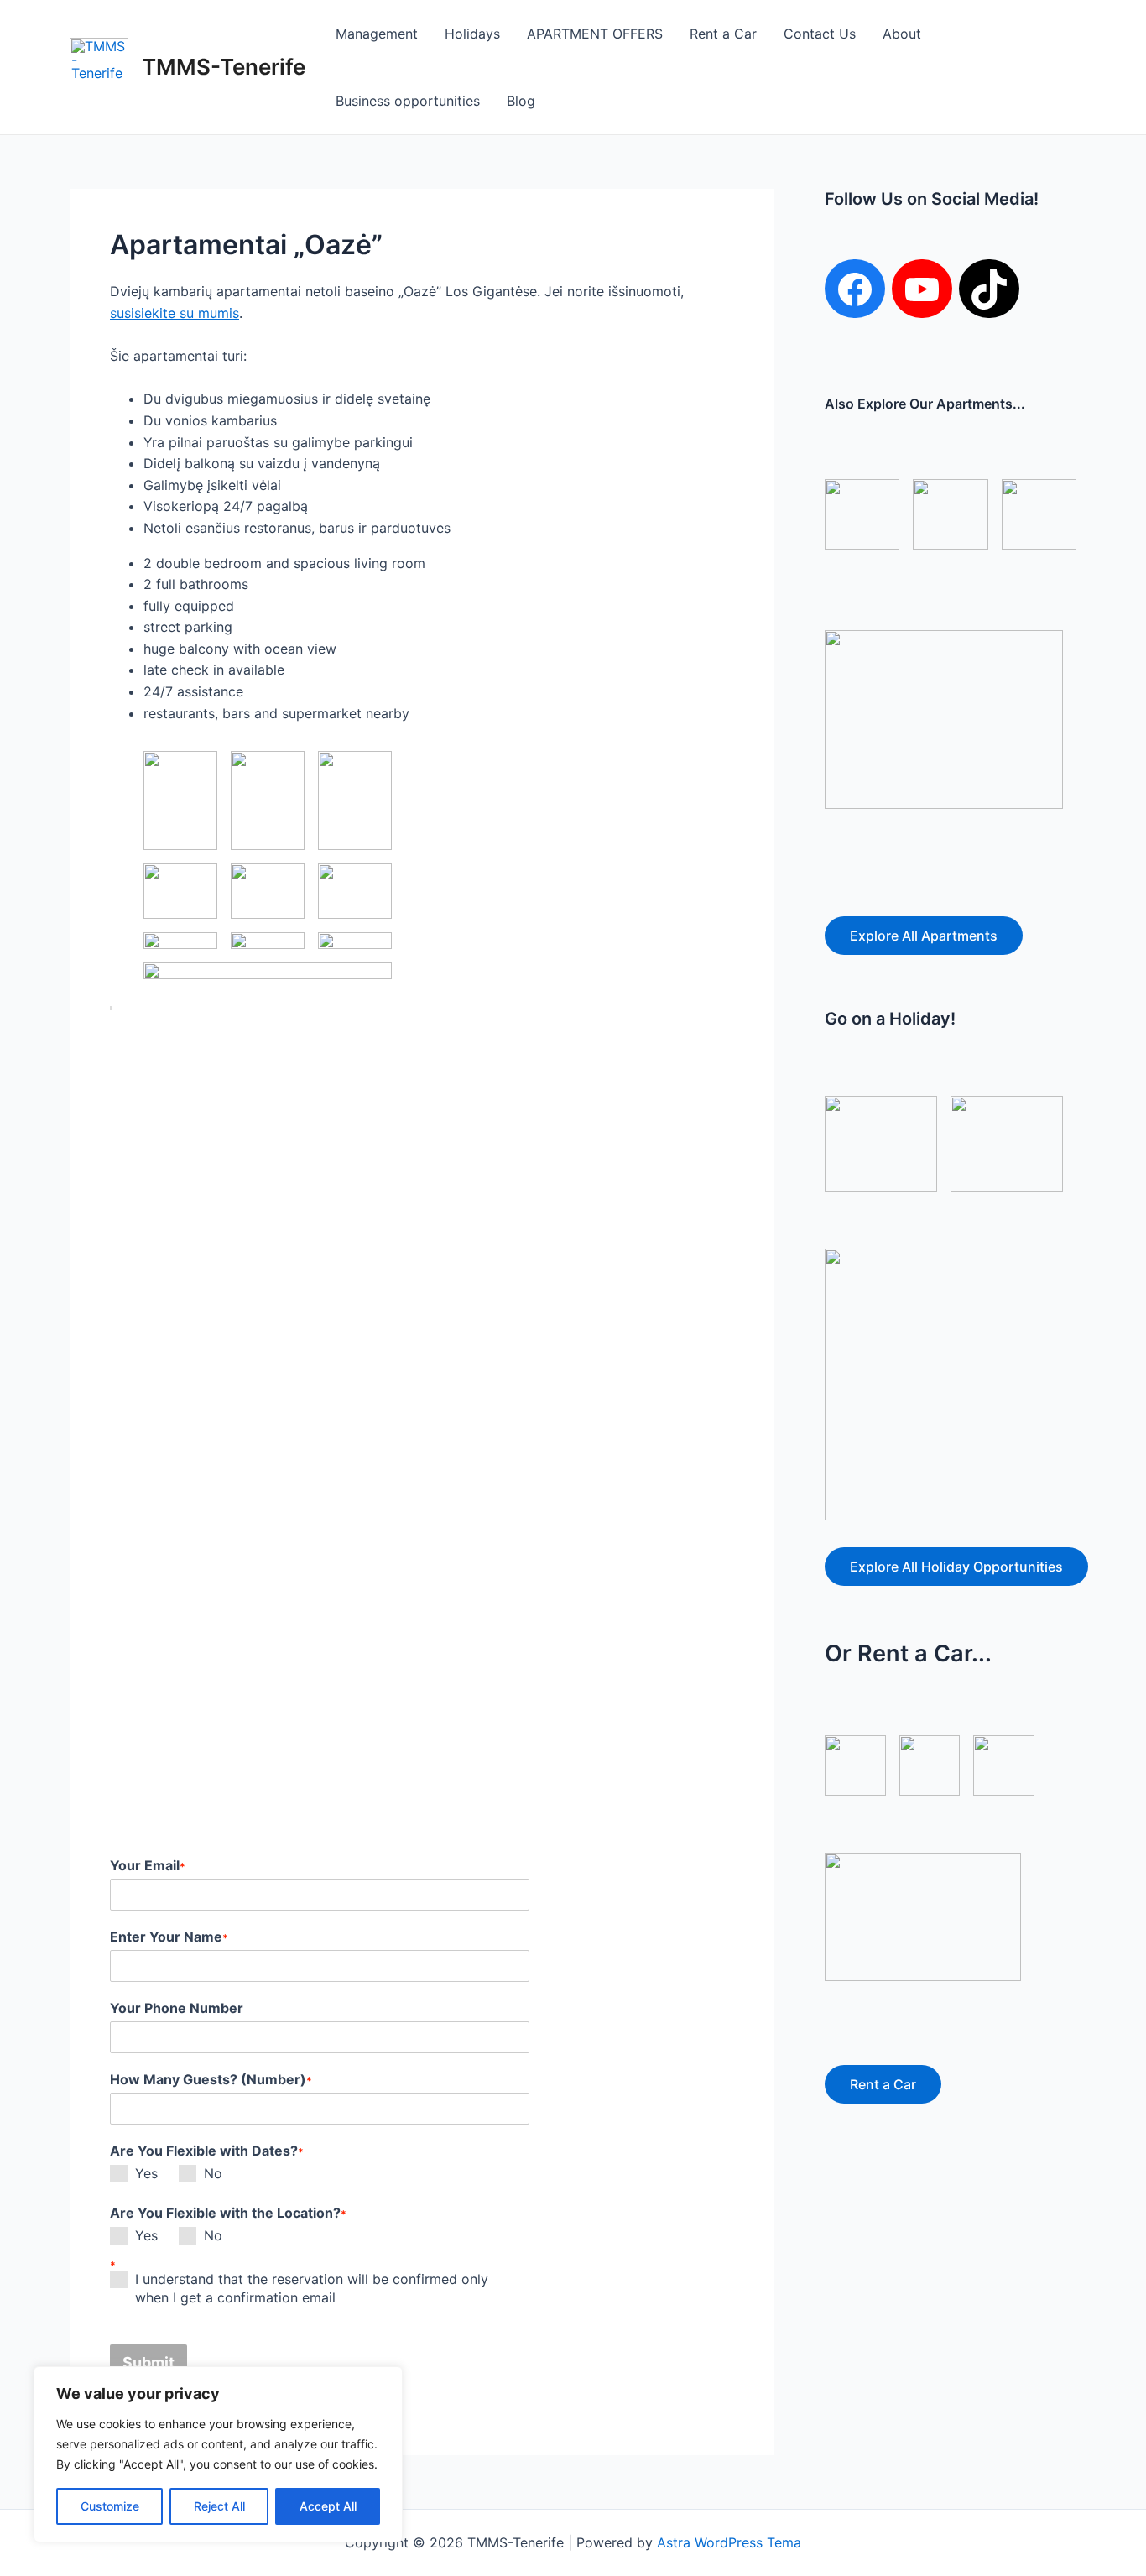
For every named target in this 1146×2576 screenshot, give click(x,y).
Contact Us (820, 34)
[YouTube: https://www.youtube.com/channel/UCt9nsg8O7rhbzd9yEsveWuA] (922, 289)
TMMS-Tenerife (224, 67)
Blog (521, 101)
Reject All (219, 2506)
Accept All (328, 2506)
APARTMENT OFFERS (595, 34)
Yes (146, 2173)
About (902, 34)
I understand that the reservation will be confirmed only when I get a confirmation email (312, 2288)
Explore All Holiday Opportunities (956, 1567)
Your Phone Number (177, 2008)
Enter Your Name (169, 1937)
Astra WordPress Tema (729, 2542)
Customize (110, 2506)
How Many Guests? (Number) (211, 2079)
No (213, 2173)
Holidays (472, 34)
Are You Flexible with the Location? (228, 2213)
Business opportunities (408, 101)
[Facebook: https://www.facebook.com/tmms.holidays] (855, 289)
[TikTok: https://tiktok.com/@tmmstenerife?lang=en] (989, 289)
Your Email (148, 1865)
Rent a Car (723, 34)
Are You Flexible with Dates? (207, 2151)
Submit (148, 2362)
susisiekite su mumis (175, 313)
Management (377, 34)
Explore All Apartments (924, 936)
